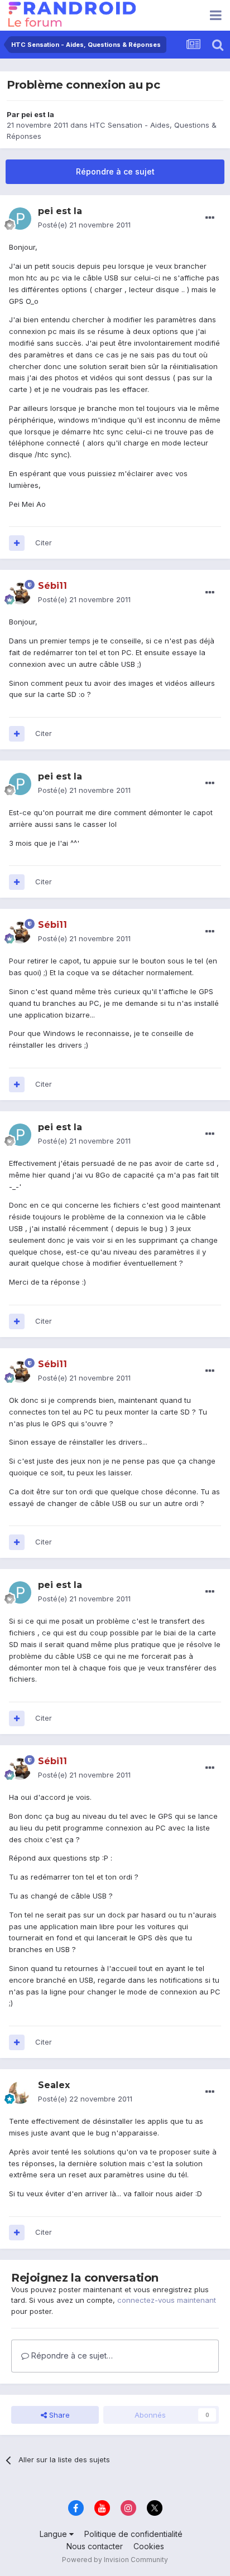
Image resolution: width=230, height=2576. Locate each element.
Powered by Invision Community (115, 2560)
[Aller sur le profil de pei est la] (20, 219)
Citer (44, 543)
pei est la (38, 114)
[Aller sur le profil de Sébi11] (20, 593)
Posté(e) (84, 225)
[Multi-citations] (17, 543)
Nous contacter (95, 2546)
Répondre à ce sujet (115, 171)
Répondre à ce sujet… (71, 2355)
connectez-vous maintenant (167, 2300)
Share (58, 2415)
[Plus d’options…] (210, 218)
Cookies (149, 2546)
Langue (54, 2534)
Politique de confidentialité (133, 2534)
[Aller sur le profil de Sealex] (20, 2093)
